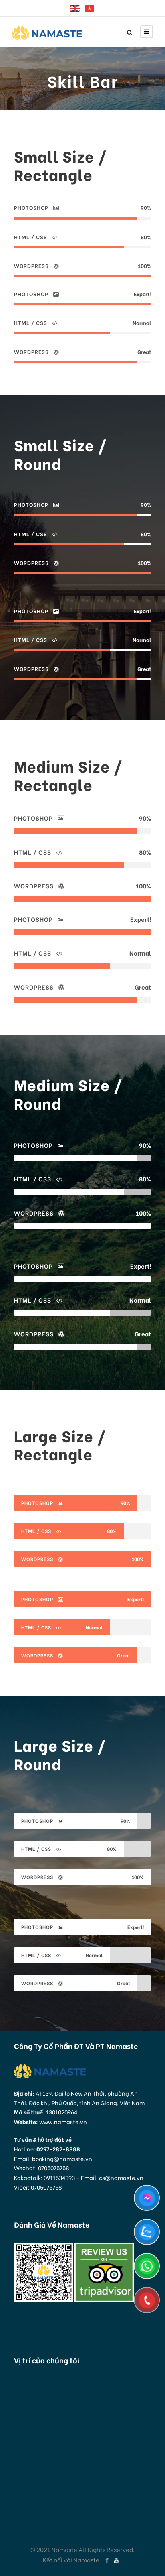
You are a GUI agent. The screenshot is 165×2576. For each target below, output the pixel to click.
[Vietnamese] (90, 8)
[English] (75, 8)
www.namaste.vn (63, 2122)
